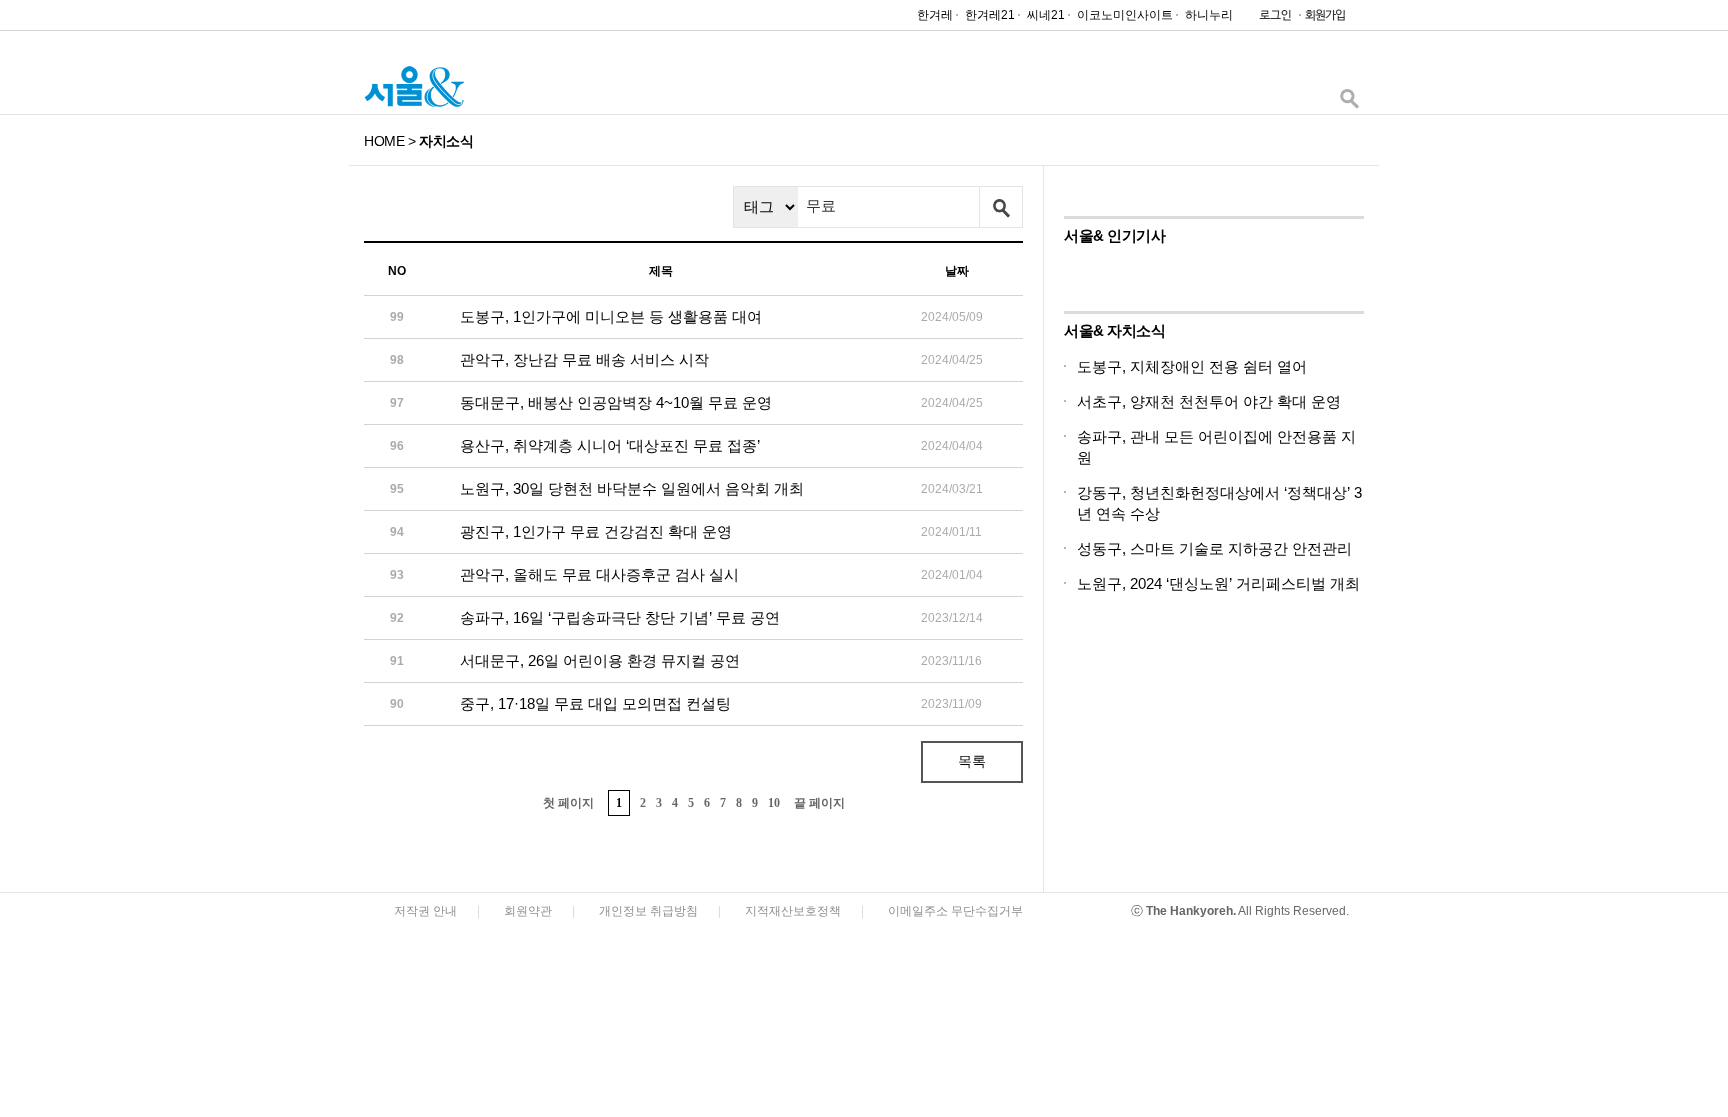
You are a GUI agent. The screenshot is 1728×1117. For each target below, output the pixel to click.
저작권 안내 (425, 911)
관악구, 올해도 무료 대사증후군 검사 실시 (599, 574)
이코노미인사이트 (1125, 15)
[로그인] (1270, 19)
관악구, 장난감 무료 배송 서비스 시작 (584, 359)
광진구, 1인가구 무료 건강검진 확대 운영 (596, 531)
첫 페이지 (568, 803)
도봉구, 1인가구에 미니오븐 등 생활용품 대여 (611, 316)
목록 (972, 761)
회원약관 (528, 911)
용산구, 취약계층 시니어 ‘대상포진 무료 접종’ (610, 445)
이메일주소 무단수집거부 (955, 911)
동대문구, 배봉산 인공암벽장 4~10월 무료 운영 (616, 402)
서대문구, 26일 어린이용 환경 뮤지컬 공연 (600, 660)
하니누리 (1209, 15)
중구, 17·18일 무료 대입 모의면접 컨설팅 (595, 703)
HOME (384, 141)
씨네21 (1046, 15)
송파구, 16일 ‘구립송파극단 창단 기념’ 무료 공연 (620, 617)
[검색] (1349, 103)
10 (774, 803)
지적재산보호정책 (793, 911)
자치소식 (446, 141)
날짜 (957, 271)
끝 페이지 (819, 803)
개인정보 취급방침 (648, 911)
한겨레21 (990, 15)
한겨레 (935, 15)
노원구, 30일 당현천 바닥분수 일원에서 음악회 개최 (632, 488)
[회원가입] (1324, 19)
